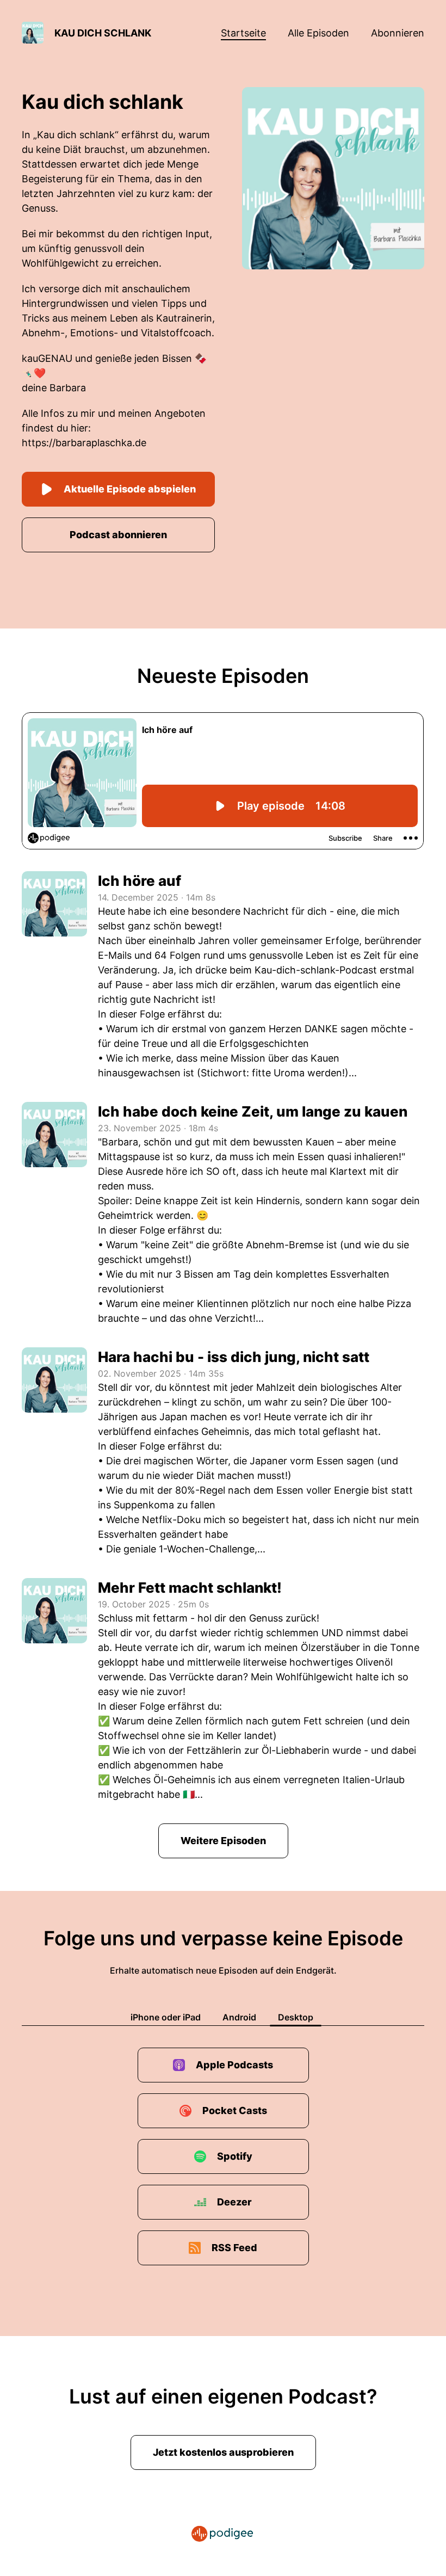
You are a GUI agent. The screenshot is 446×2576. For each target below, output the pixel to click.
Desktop (296, 2017)
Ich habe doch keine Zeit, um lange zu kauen (253, 1111)
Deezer (234, 2202)
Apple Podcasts (234, 2065)
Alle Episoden (318, 33)
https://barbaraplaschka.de (84, 443)
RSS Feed (234, 2248)
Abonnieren (398, 33)
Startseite (243, 33)
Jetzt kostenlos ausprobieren (223, 2452)
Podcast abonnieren (118, 535)
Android (239, 2017)
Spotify (235, 2156)
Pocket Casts (235, 2110)
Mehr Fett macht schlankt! (190, 1588)
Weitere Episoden (223, 1841)
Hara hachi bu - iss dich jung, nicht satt (234, 1357)
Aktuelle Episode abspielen (130, 489)
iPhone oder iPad (166, 2017)
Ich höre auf (140, 881)
